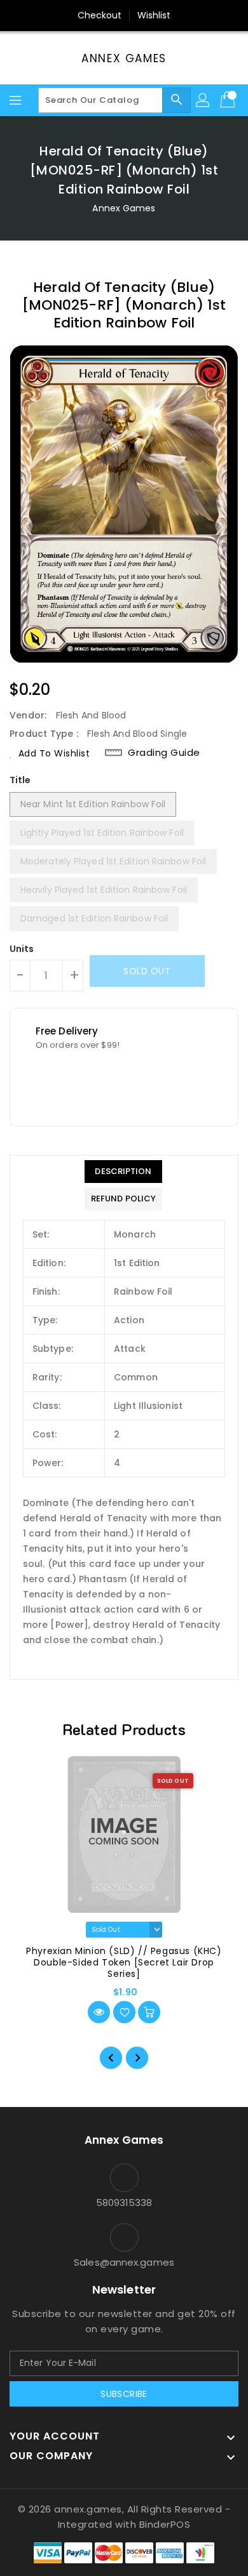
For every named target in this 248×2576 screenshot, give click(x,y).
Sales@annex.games (124, 2262)
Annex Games (124, 58)
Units (22, 949)
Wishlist (154, 15)
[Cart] (229, 100)
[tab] (123, 1172)
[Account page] (203, 100)
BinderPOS (165, 2524)
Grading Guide (164, 753)
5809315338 (124, 2203)
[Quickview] (99, 2012)
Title (20, 780)
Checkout (100, 15)
